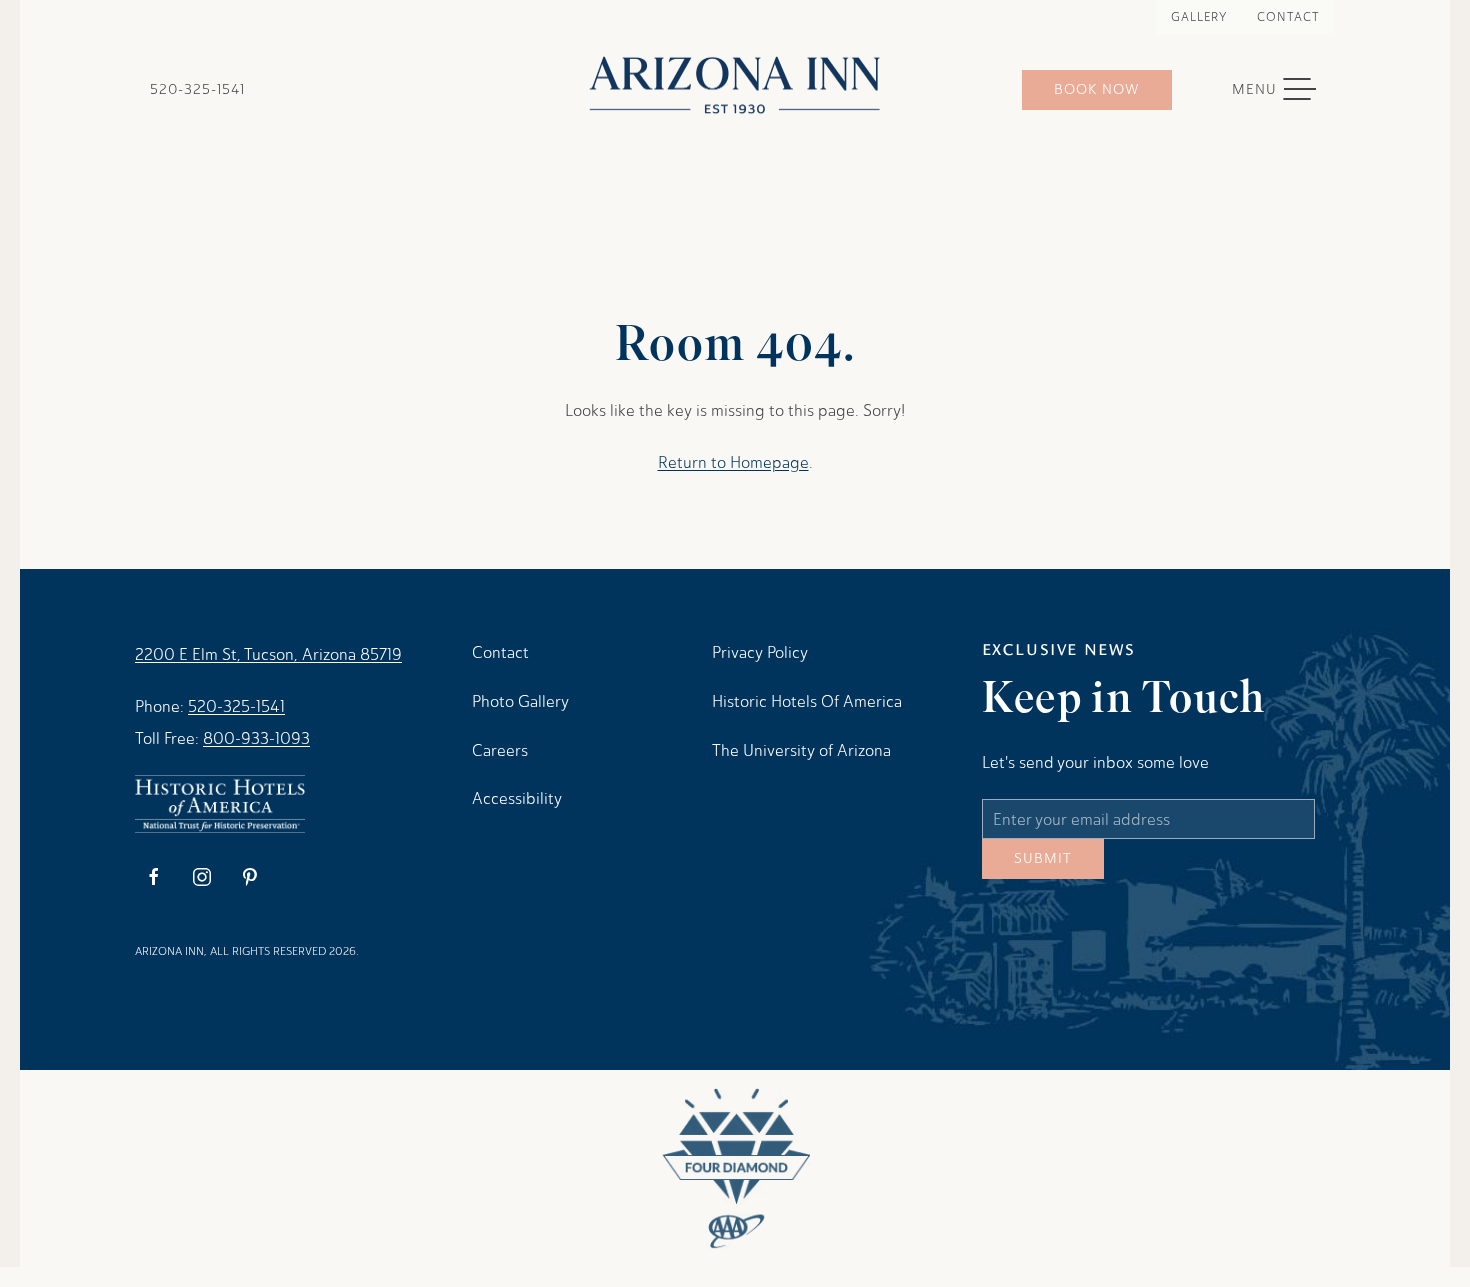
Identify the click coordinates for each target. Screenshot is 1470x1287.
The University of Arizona (801, 750)
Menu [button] (1284, 90)
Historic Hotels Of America (807, 701)
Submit (1043, 873)
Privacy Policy (760, 652)
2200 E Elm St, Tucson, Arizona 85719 (268, 654)
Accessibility (517, 798)
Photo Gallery (520, 701)
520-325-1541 (197, 89)
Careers (500, 750)
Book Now (1097, 89)
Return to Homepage (733, 462)
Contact (1288, 17)
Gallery (1199, 17)
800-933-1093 (256, 738)
